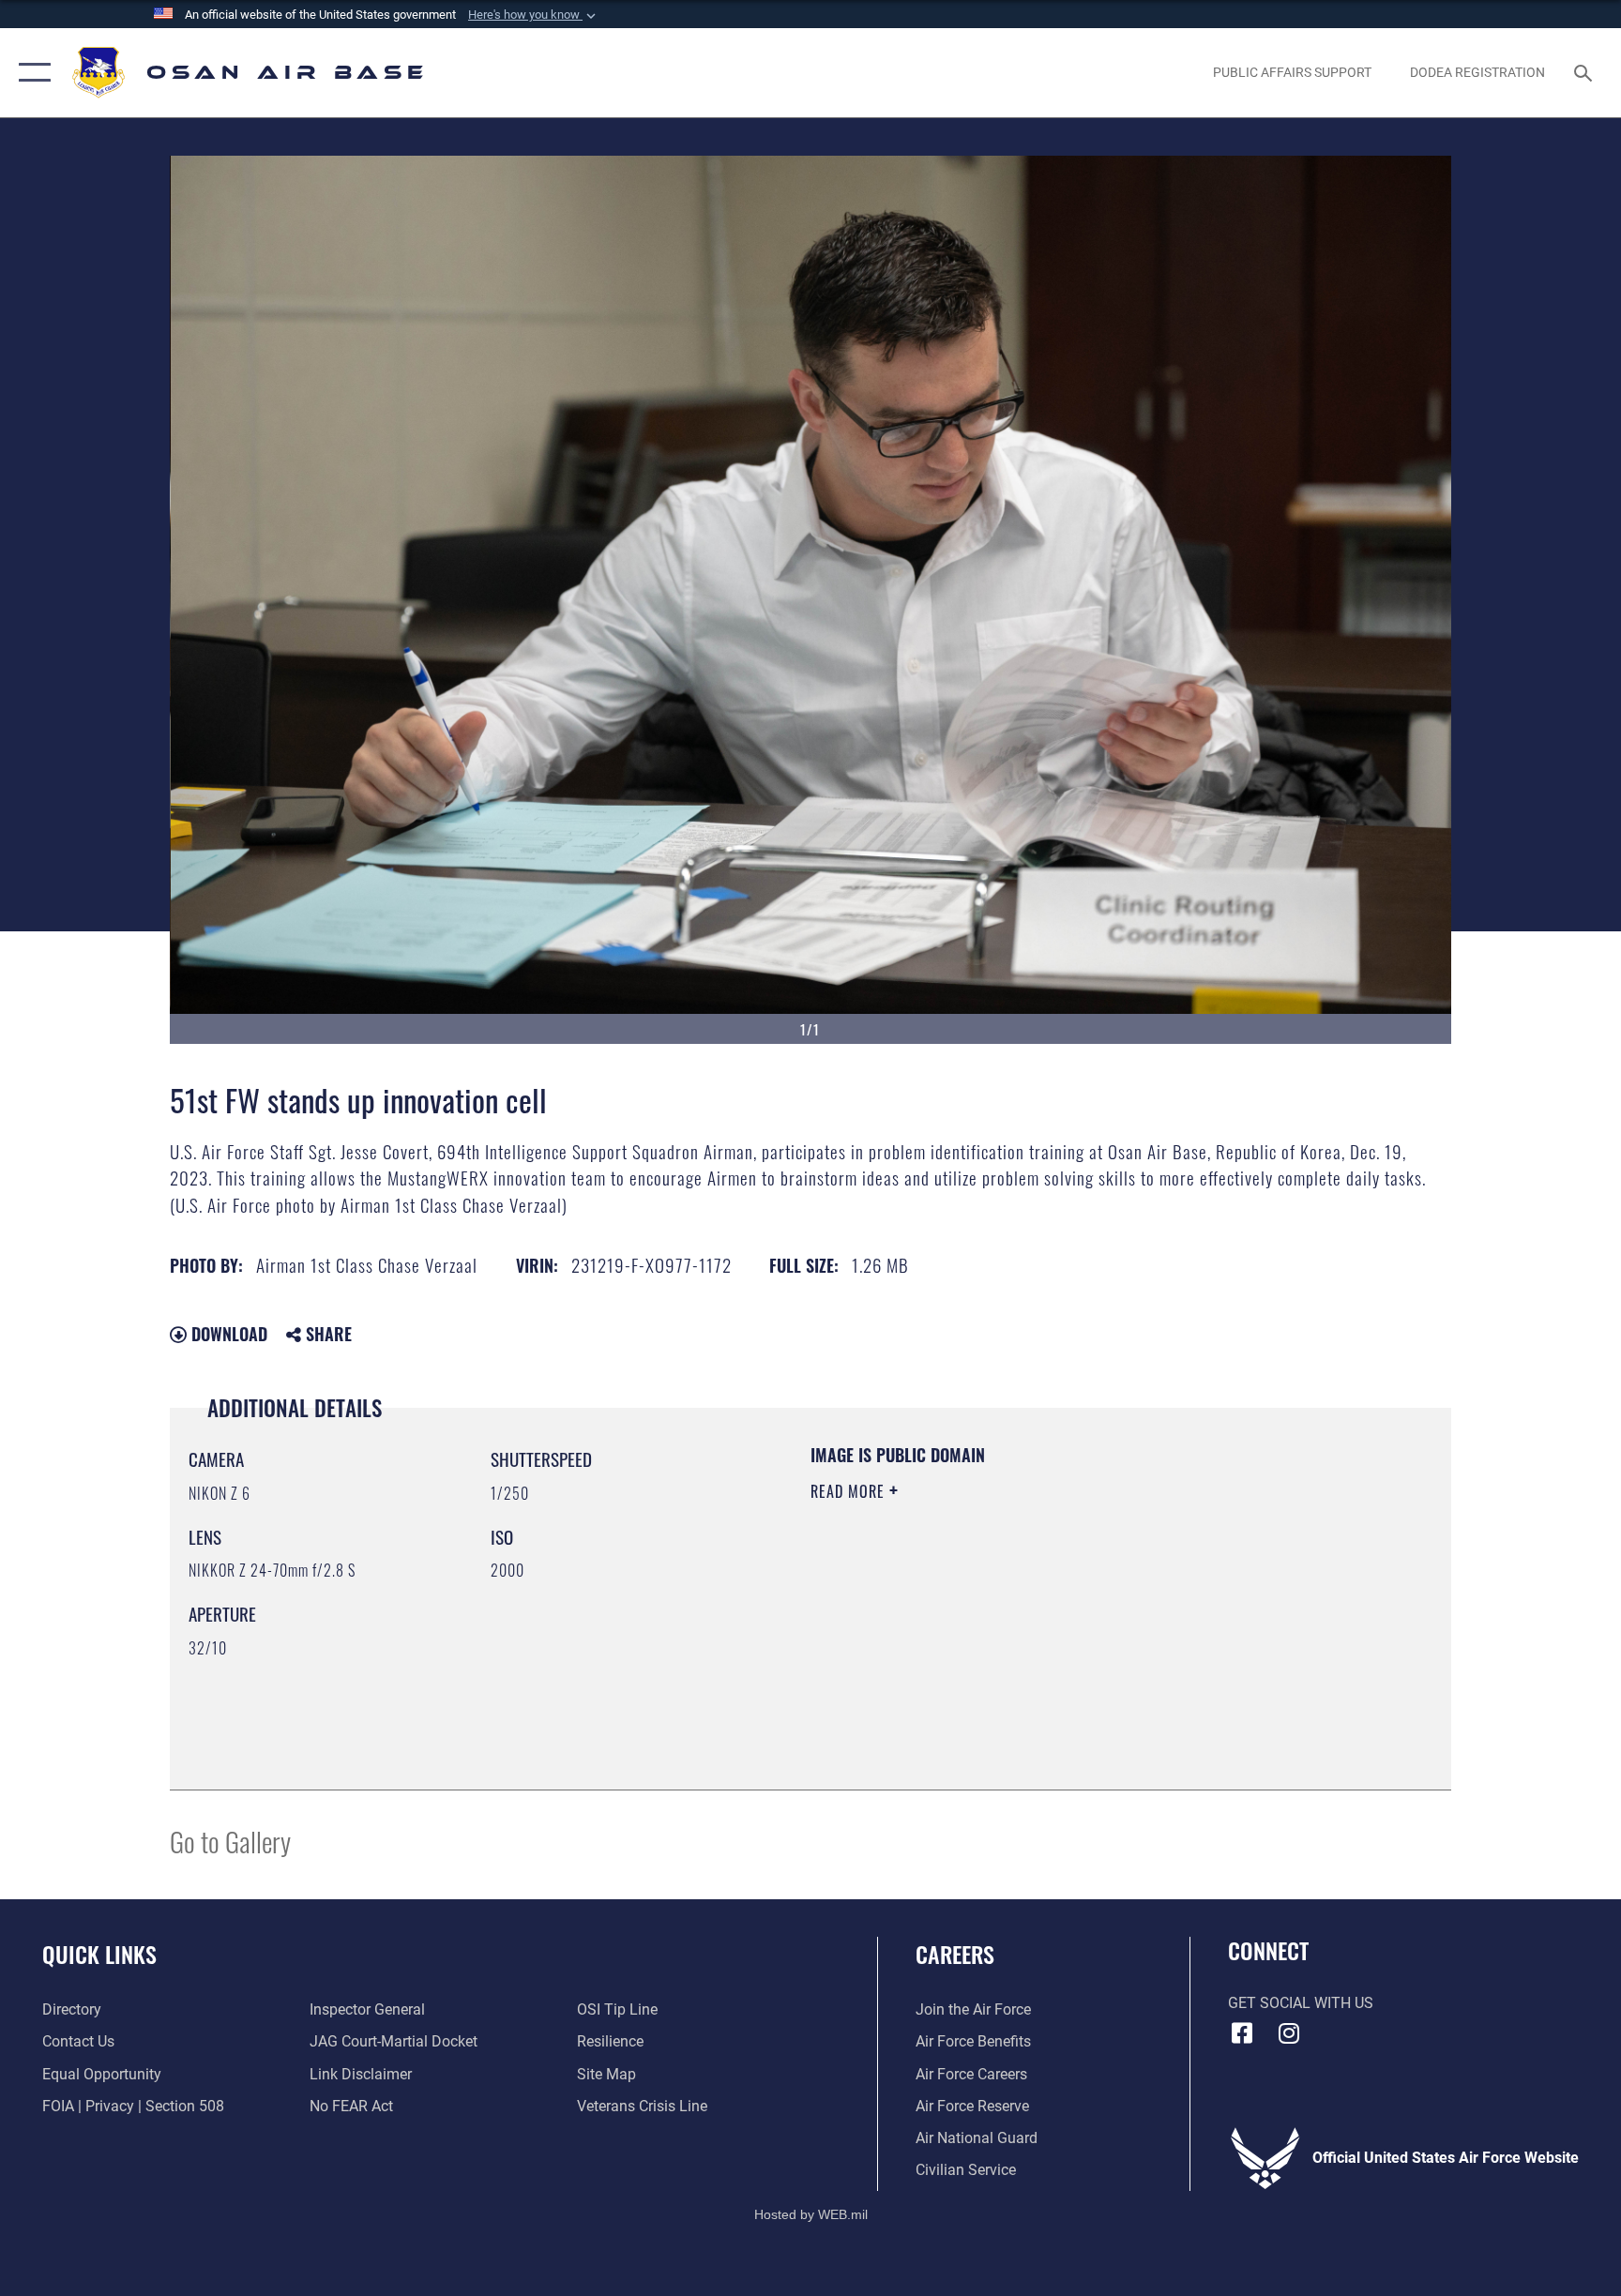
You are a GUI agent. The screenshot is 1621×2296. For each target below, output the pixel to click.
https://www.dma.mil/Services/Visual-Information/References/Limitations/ (1030, 1610)
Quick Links (99, 1954)
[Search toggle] (1585, 72)
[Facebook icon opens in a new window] (1242, 2033)
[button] (534, 15)
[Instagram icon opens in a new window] (1289, 2033)
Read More (850, 1491)
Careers (955, 1954)
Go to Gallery (230, 1841)
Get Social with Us (1301, 2003)
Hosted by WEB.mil (811, 2214)
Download (227, 1334)
